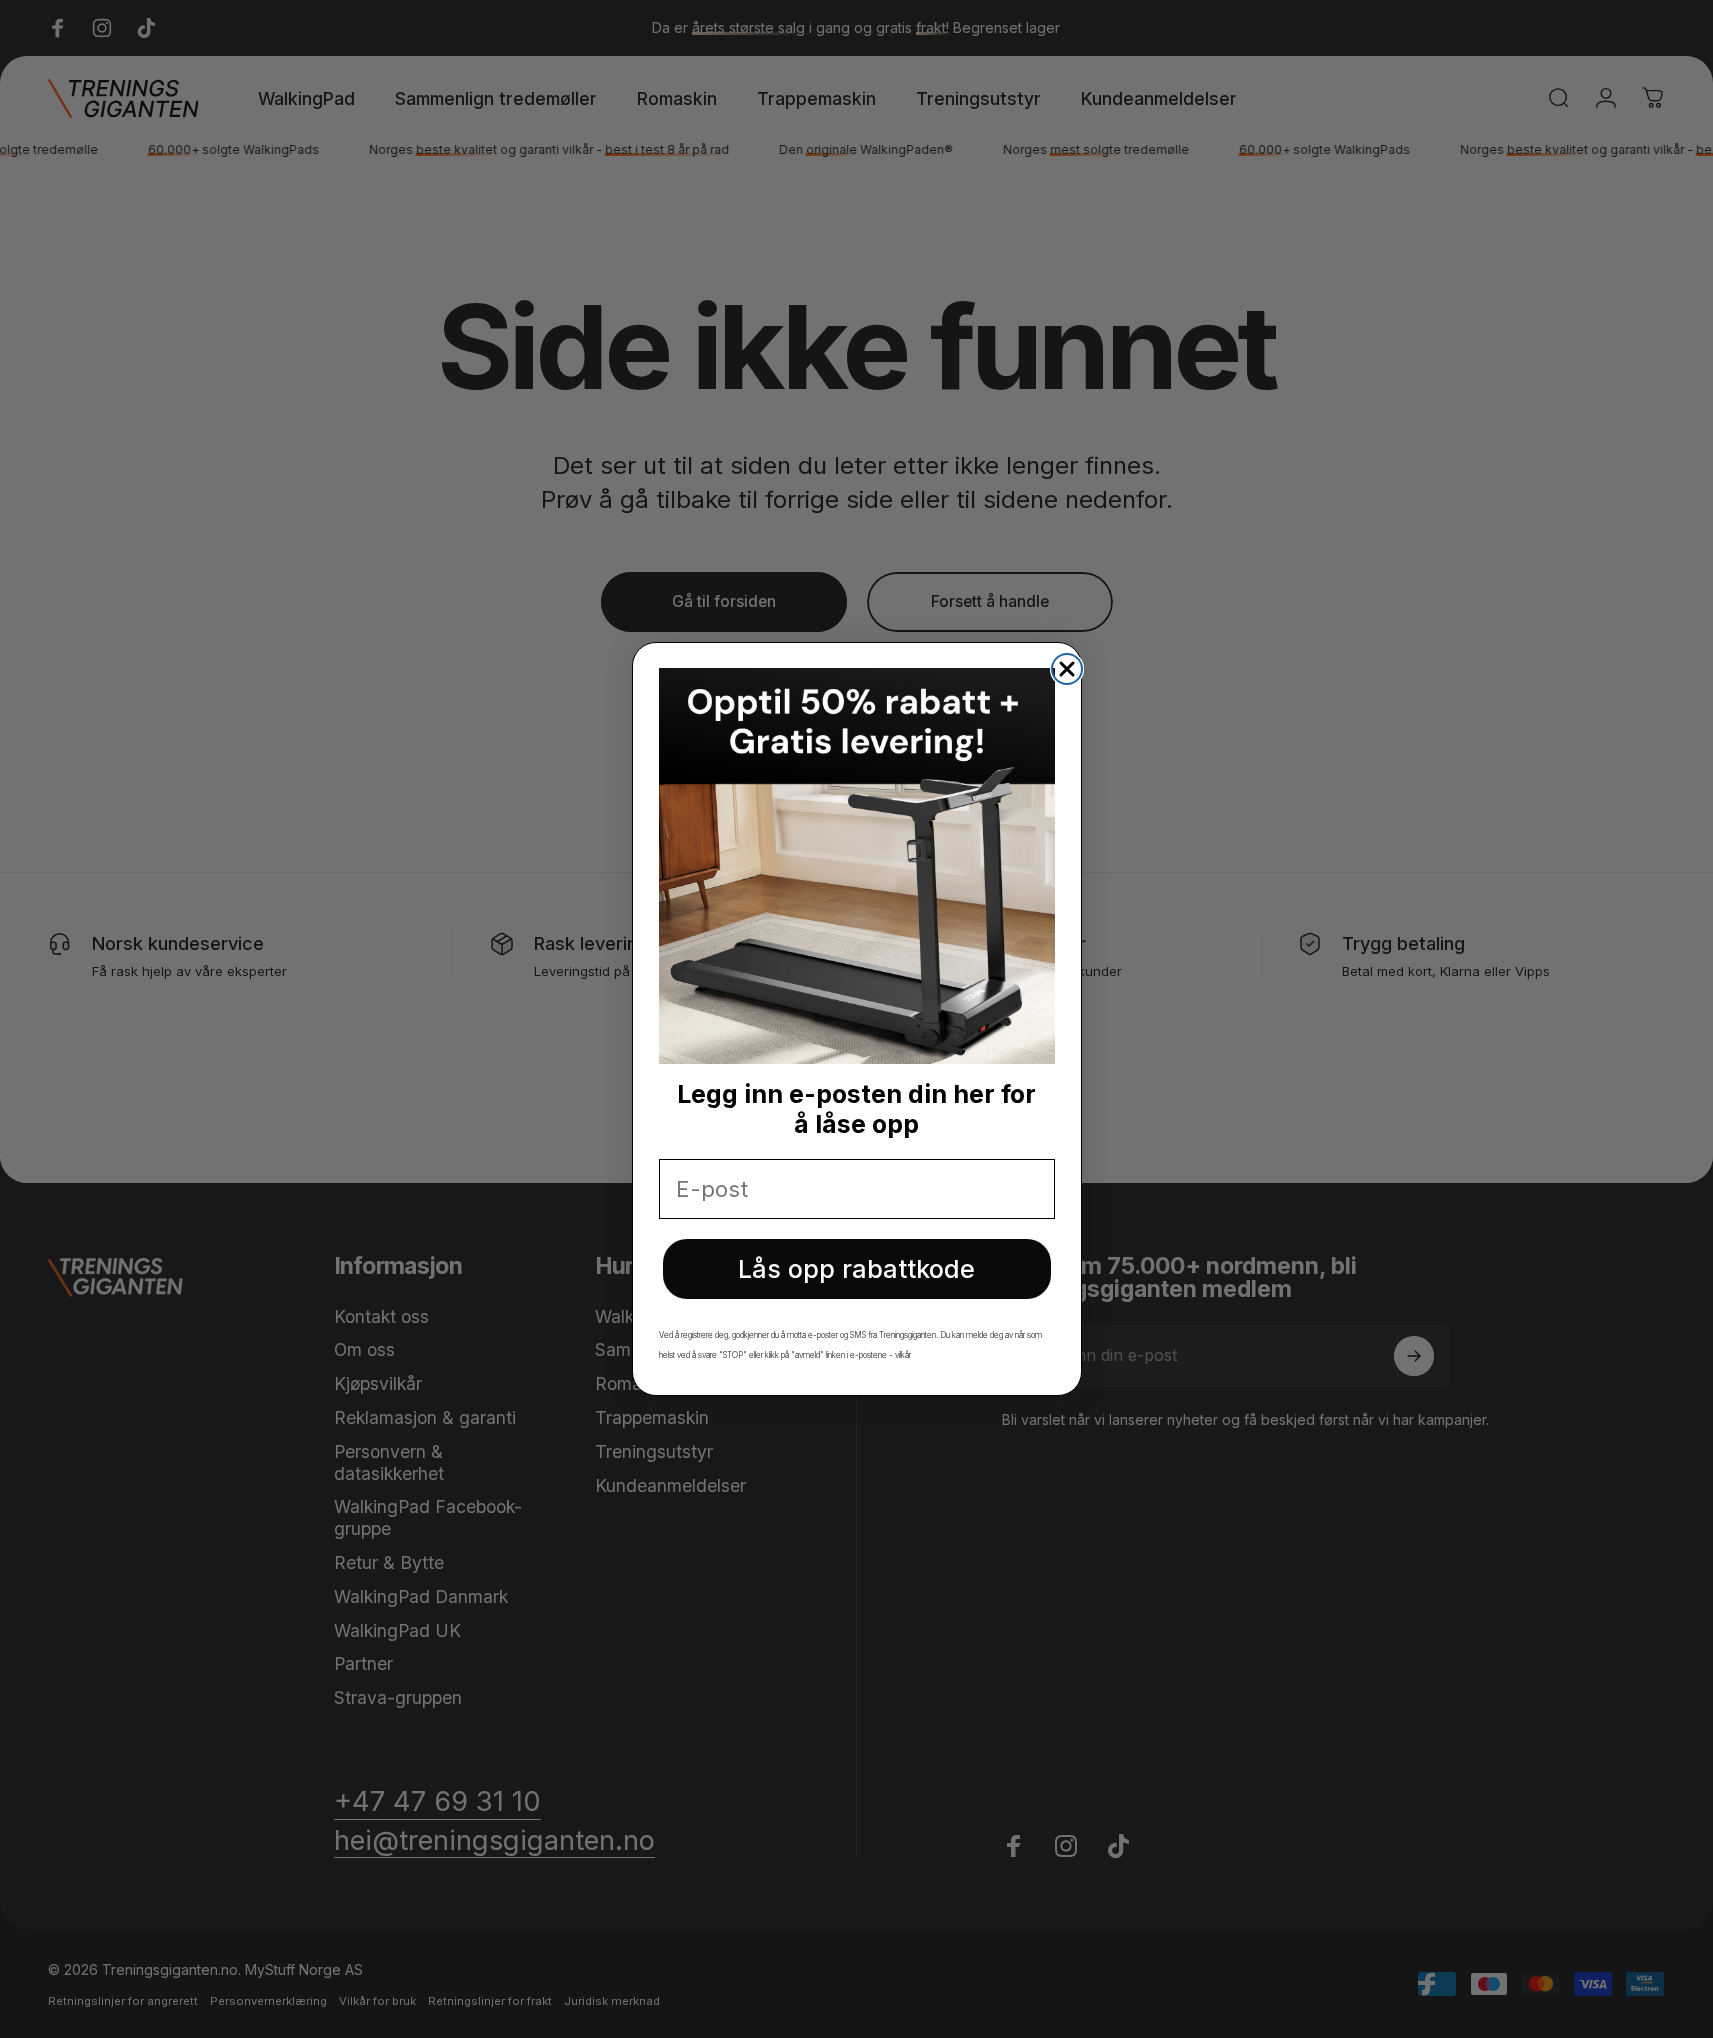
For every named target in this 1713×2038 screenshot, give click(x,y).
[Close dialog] (1067, 669)
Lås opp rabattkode (856, 1269)
